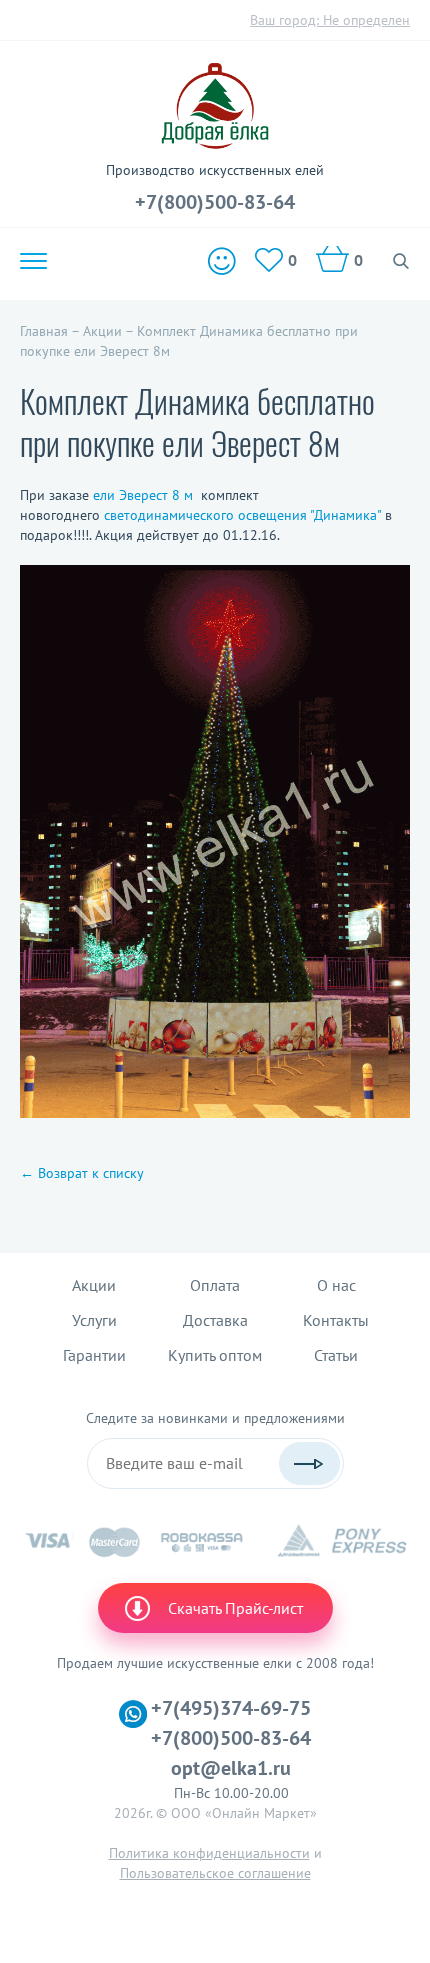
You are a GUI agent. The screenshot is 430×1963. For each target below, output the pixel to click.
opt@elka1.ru (231, 1768)
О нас (336, 1285)
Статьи (336, 1355)
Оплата (215, 1285)
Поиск (401, 261)
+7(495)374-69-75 (231, 1708)
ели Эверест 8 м (143, 495)
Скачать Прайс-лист (235, 1608)
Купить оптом (215, 1355)
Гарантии (94, 1355)
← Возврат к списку (82, 1173)
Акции (94, 1285)
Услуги (94, 1320)
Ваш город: (330, 20)
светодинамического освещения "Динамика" (242, 515)
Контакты (336, 1320)
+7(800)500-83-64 (215, 202)
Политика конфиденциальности (209, 1853)
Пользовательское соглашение (215, 1873)
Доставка (215, 1320)
